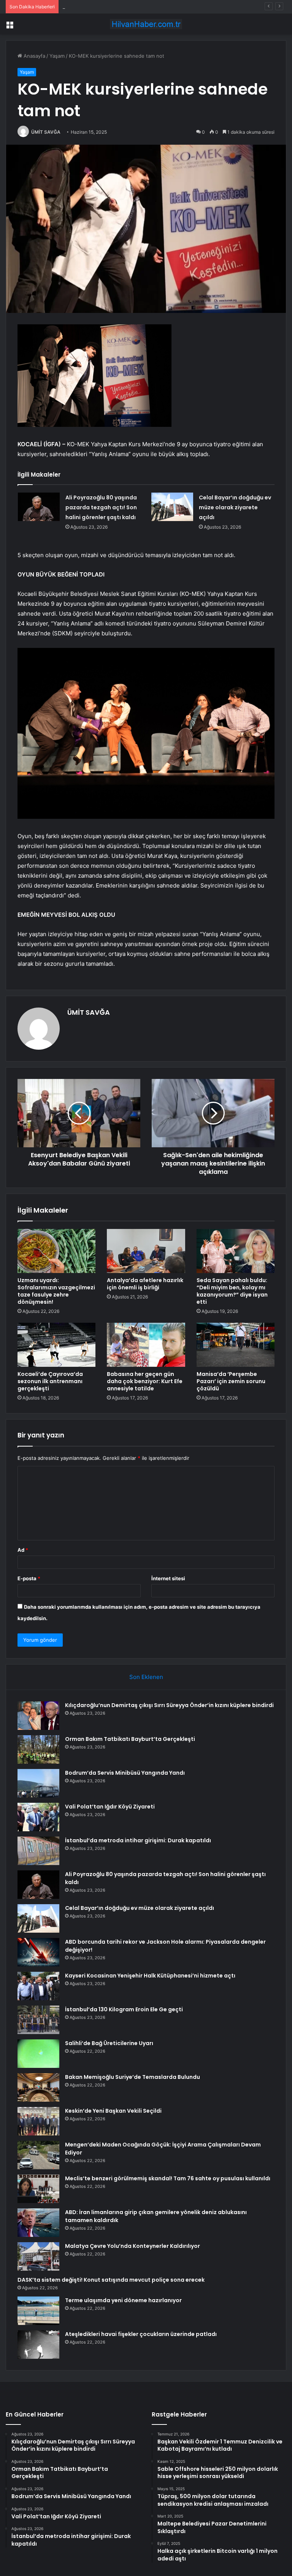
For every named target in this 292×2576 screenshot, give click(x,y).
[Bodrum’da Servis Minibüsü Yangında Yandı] (38, 1783)
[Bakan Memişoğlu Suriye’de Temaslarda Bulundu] (38, 2087)
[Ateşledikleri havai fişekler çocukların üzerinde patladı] (38, 2345)
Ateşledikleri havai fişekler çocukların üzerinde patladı (141, 2334)
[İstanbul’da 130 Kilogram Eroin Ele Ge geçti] (38, 2020)
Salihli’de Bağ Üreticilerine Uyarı (109, 2043)
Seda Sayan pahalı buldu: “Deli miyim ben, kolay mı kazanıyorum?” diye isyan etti (232, 1291)
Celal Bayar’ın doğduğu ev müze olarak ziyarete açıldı (235, 507)
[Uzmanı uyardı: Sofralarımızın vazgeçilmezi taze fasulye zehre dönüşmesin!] (56, 1251)
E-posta (29, 1578)
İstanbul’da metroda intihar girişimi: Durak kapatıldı (138, 1840)
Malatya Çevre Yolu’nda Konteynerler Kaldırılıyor (133, 2246)
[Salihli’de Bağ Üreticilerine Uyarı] (38, 2054)
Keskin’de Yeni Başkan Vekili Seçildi (113, 2111)
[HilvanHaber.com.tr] (146, 24)
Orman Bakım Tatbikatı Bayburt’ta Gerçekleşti (130, 1739)
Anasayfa (34, 56)
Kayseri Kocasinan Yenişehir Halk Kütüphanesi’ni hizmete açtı (150, 1976)
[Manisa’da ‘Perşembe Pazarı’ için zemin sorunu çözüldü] (236, 1345)
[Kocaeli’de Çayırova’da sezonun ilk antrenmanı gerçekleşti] (56, 1345)
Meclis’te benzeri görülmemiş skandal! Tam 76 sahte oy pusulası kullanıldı (168, 2178)
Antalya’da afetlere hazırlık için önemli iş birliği (145, 1284)
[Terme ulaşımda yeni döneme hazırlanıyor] (38, 2311)
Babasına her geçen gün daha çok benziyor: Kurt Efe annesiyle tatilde (145, 1381)
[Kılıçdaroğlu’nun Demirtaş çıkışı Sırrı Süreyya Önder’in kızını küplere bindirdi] (38, 1716)
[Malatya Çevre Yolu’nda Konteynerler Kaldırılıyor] (38, 2256)
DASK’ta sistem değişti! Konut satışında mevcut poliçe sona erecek (111, 2280)
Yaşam (57, 56)
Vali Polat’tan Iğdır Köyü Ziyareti (110, 1807)
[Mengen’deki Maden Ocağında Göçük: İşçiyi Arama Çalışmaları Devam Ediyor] (38, 2155)
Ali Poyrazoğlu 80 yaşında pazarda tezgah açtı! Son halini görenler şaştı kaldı (101, 507)
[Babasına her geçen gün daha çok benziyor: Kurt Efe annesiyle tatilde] (146, 1345)
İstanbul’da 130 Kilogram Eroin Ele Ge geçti (124, 2009)
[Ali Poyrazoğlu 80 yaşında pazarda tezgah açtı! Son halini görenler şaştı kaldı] (39, 507)
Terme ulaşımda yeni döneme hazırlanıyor (123, 2300)
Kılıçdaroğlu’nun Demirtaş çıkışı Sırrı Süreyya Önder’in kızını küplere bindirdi (169, 1705)
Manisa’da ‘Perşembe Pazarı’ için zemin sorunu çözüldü (231, 1381)
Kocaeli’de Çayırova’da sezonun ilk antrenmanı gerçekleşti (50, 1381)
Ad (23, 1550)
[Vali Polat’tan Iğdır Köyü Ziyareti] (38, 1817)
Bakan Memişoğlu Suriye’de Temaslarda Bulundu (133, 2077)
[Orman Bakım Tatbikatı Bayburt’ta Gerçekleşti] (38, 1749)
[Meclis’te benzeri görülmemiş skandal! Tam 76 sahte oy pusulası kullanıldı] (38, 2189)
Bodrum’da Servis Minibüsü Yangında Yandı (113, 6)
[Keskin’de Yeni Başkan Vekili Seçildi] (38, 2121)
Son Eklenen (146, 1677)
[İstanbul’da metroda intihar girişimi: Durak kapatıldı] (38, 1851)
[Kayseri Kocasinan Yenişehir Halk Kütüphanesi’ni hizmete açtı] (38, 1986)
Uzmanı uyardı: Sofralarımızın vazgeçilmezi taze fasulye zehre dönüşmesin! (56, 1291)
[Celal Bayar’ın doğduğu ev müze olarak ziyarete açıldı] (172, 507)
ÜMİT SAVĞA (46, 132)
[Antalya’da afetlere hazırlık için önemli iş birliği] (146, 1251)
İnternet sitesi (168, 1578)
